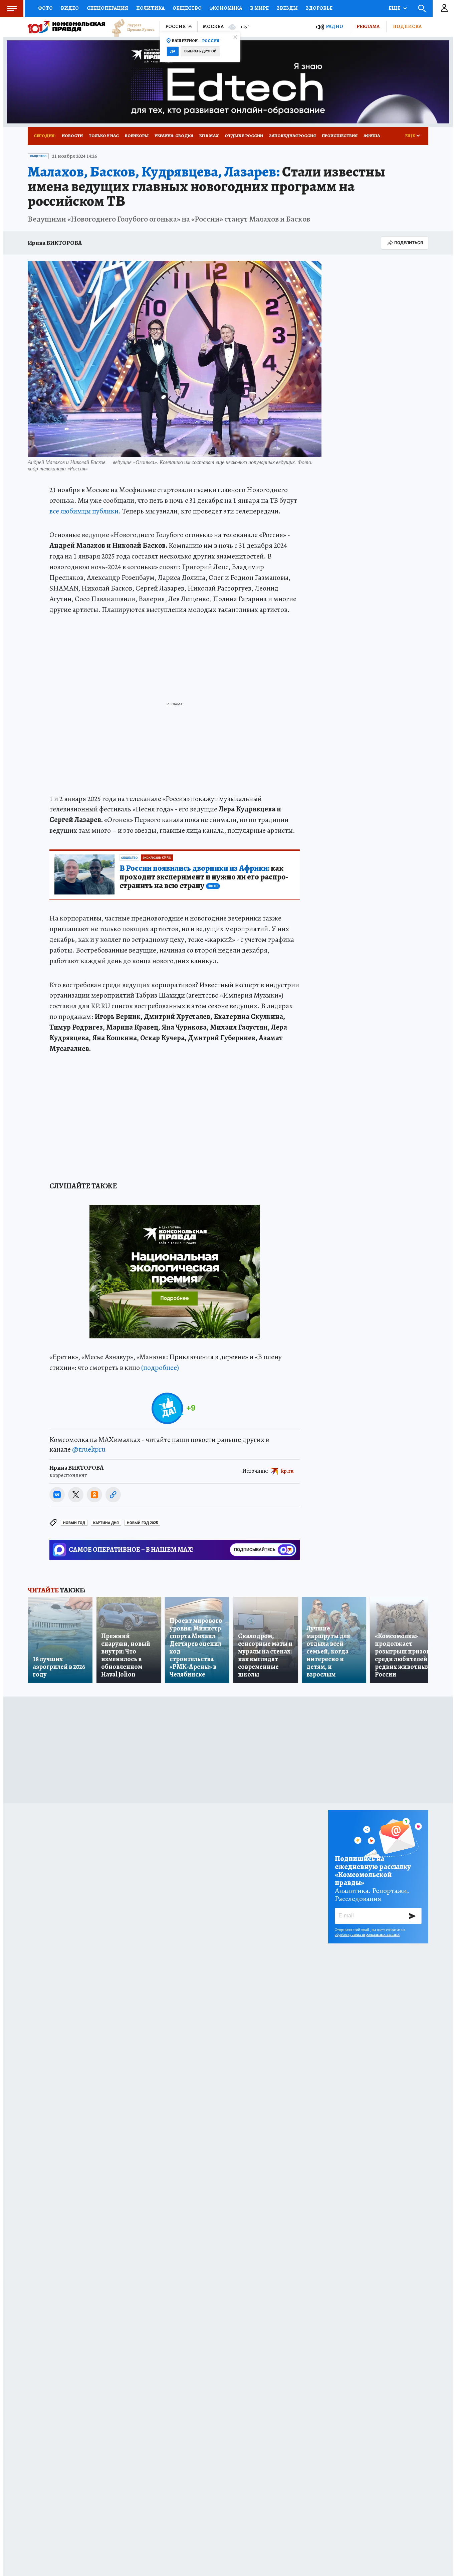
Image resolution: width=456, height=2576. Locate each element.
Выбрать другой (200, 51)
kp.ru (287, 1471)
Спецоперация (107, 8)
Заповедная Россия (292, 136)
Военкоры (137, 136)
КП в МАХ (209, 136)
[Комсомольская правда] (66, 27)
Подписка (407, 26)
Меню (12, 8)
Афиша (372, 136)
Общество (187, 8)
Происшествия (340, 136)
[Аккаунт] (444, 8)
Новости (72, 136)
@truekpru (89, 1449)
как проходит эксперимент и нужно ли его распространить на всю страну (204, 877)
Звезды (287, 8)
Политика (150, 8)
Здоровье (319, 8)
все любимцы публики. (85, 511)
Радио (334, 27)
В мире (259, 8)
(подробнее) (160, 1368)
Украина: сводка (174, 136)
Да (173, 51)
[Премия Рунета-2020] (130, 27)
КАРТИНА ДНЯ (106, 1523)
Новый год (74, 1523)
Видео (70, 8)
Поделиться (409, 243)
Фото (45, 8)
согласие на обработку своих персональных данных (370, 1932)
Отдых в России (244, 136)
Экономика (226, 8)
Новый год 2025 (142, 1523)
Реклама (368, 26)
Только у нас (104, 136)
